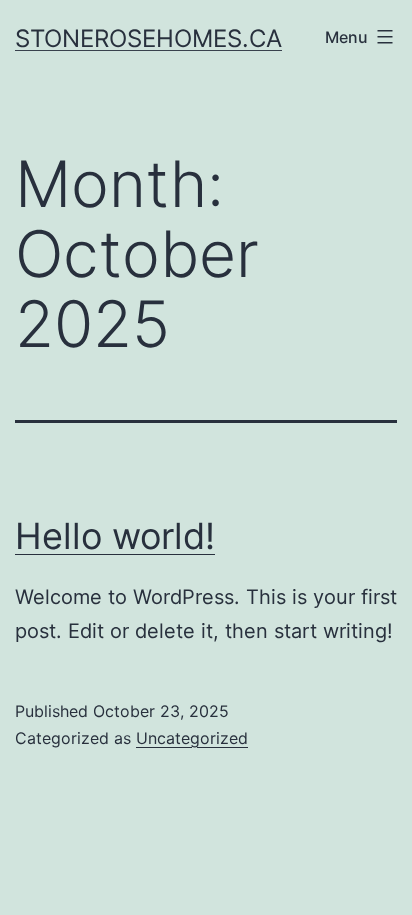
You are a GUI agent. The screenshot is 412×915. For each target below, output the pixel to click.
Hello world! (115, 536)
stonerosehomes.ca (148, 38)
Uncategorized (192, 738)
